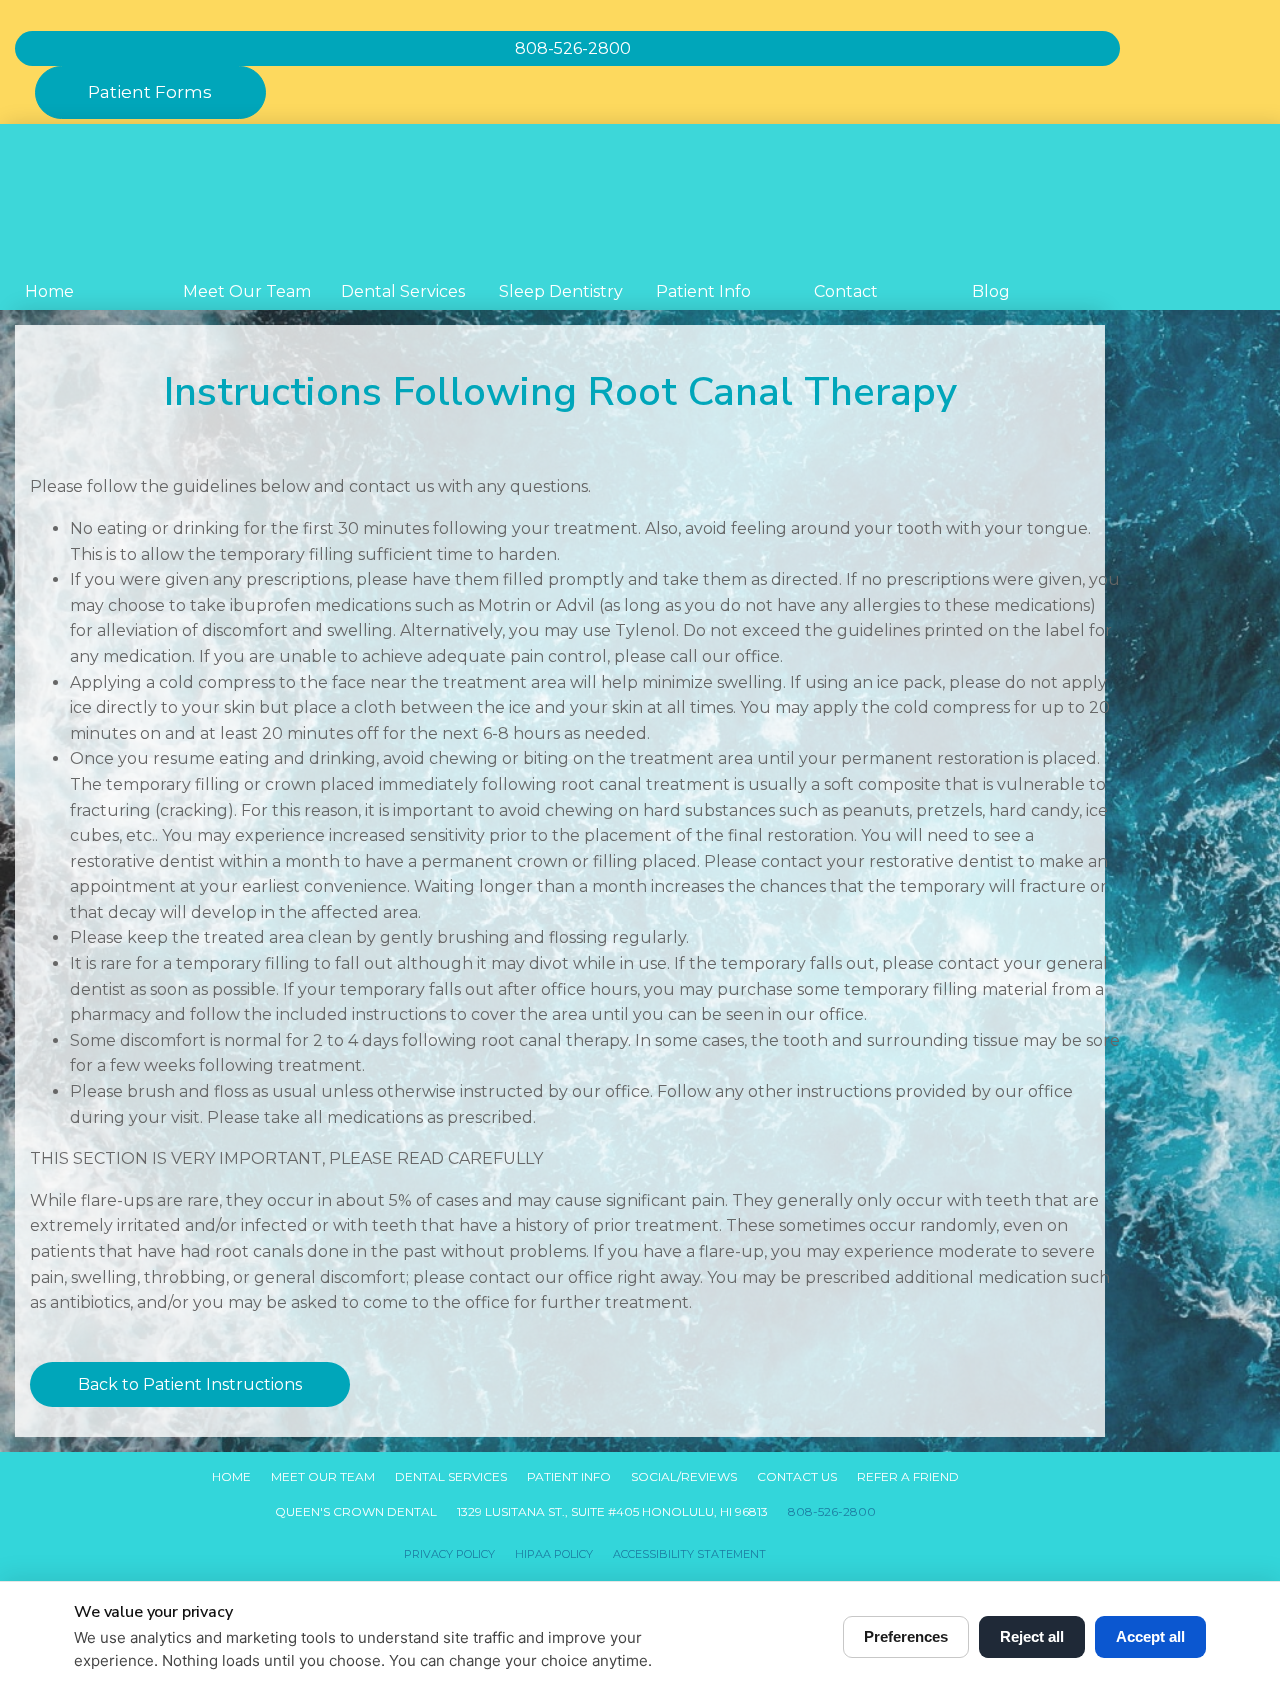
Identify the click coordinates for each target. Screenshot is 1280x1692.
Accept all (1150, 1636)
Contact (846, 291)
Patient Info (703, 291)
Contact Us (797, 1476)
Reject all (1032, 1636)
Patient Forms (150, 92)
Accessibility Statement (689, 1554)
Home (49, 291)
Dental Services (403, 291)
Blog (991, 291)
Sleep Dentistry (561, 291)
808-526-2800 (832, 1511)
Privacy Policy (449, 1554)
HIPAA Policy (554, 1554)
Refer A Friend (908, 1476)
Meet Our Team (247, 291)
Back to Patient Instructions (190, 1384)
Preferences (906, 1636)
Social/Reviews (684, 1476)
